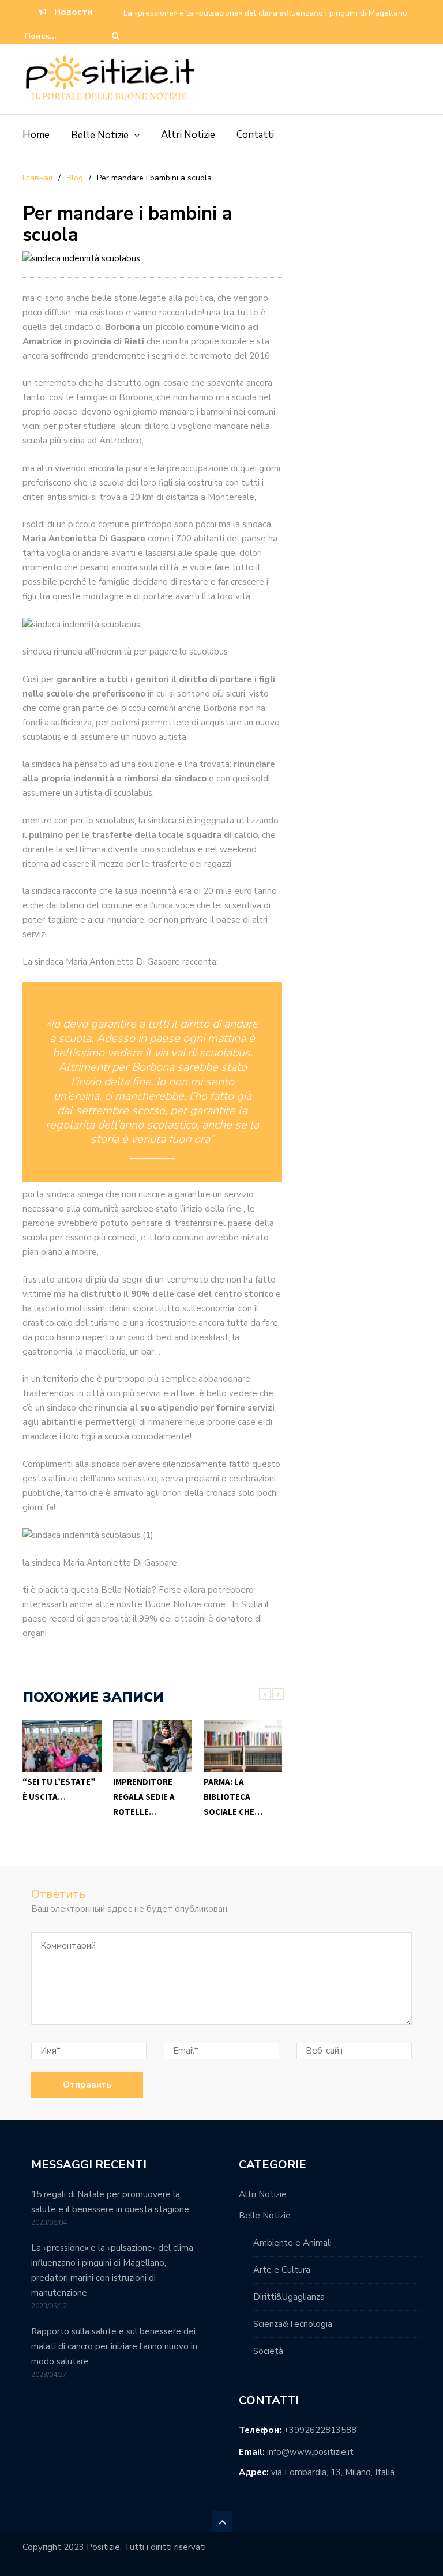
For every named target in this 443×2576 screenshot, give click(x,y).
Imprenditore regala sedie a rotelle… (144, 1797)
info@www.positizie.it (310, 2452)
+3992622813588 (320, 2430)
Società (268, 2351)
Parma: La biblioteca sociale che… (233, 1797)
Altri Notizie (188, 135)
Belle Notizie (100, 135)
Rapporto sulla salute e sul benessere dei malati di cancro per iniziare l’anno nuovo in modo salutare (114, 2346)
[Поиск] (116, 36)
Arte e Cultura (282, 2270)
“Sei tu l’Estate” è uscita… (59, 1789)
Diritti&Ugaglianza (289, 2297)
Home (36, 135)
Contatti (255, 135)
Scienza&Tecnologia (293, 2324)
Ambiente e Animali (292, 2243)
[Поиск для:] (59, 36)
